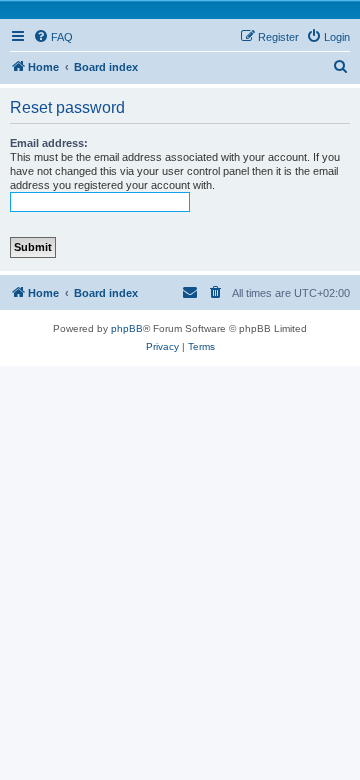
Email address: (49, 143)
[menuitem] (53, 37)
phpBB (127, 328)
